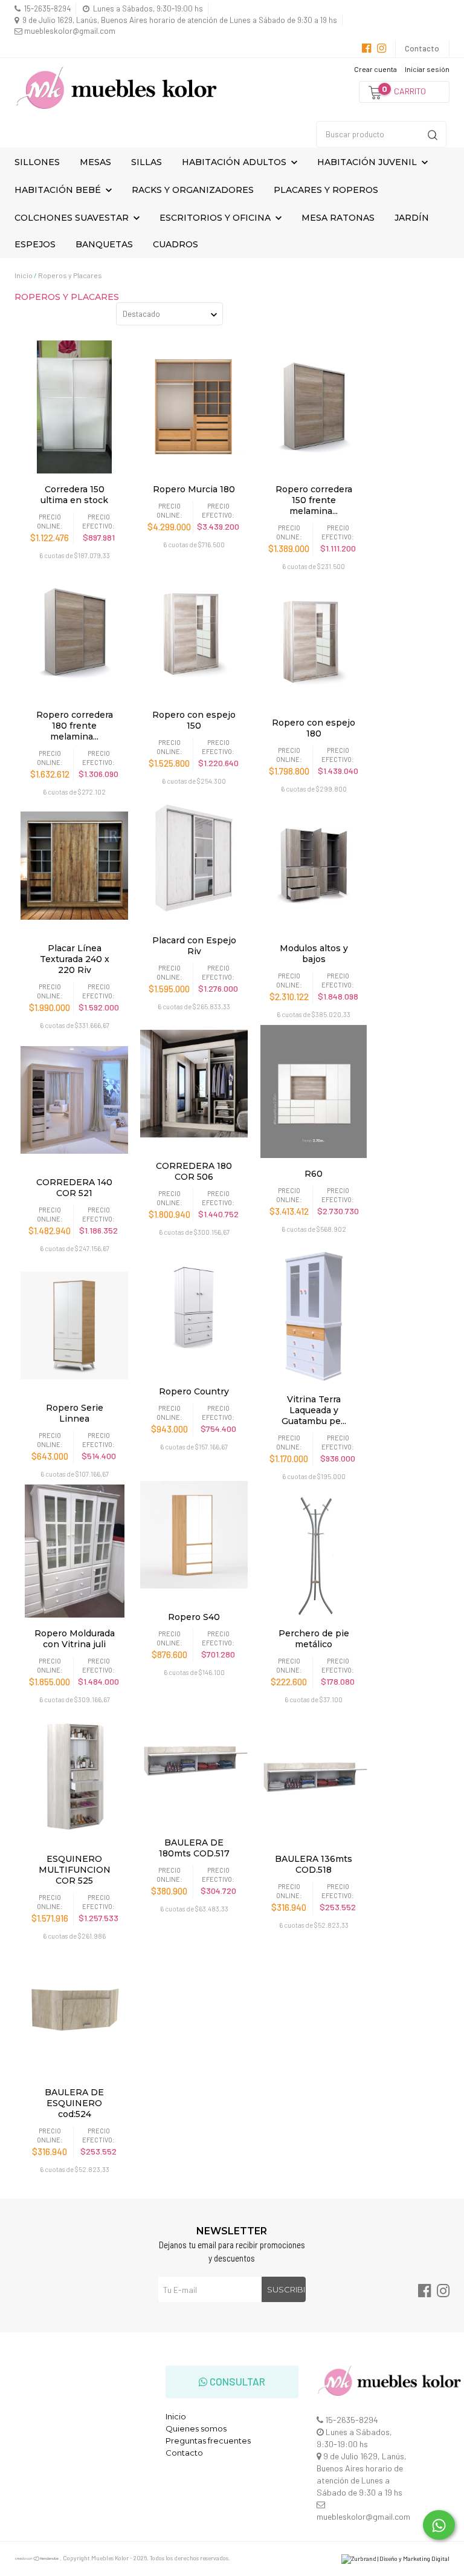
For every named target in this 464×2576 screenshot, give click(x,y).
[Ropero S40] (194, 1535)
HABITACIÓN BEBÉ (59, 190)
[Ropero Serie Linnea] (74, 1325)
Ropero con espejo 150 (194, 720)
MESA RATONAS (338, 218)
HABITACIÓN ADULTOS (235, 162)
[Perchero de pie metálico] (314, 1551)
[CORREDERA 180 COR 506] (194, 1084)
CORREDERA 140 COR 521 (74, 1188)
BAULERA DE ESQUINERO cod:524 (74, 2103)
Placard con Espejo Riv (194, 946)
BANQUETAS (104, 244)
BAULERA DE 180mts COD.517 (194, 1848)
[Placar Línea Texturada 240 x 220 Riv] (74, 866)
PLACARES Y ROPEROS (326, 190)
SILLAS (147, 162)
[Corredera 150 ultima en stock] (74, 407)
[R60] (314, 1091)
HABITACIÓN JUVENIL (368, 162)
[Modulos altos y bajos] (314, 866)
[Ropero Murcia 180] (194, 407)
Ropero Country (194, 1391)
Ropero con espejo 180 (314, 728)
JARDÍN (412, 218)
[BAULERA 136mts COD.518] (314, 1777)
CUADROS (176, 244)
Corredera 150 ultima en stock (74, 495)
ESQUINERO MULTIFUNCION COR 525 (75, 1870)
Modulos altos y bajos (314, 954)
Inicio (24, 275)
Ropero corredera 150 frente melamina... (314, 500)
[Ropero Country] (194, 1309)
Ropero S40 (194, 1617)
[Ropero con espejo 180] (314, 640)
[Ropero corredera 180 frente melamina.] (74, 633)
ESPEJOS (35, 244)
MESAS (95, 162)
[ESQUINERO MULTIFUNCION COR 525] (74, 1777)
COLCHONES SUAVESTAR (73, 218)
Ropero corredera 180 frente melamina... (75, 726)
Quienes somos (196, 2428)
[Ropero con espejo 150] (194, 633)
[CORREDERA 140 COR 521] (74, 1100)
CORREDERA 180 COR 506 (194, 1171)
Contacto (422, 48)
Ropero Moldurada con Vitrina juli (75, 1639)
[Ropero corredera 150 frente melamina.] (314, 407)
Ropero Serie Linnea (75, 1413)
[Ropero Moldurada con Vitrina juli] (74, 1551)
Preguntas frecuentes (208, 2441)
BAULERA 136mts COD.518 (314, 1864)
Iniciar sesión (427, 69)
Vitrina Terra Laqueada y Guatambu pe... (314, 1410)
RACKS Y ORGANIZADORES (193, 190)
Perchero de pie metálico (314, 1639)
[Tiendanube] (37, 2559)
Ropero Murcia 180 (194, 489)
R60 (314, 1174)
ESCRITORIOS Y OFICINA (216, 218)
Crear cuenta (375, 69)
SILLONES (37, 162)
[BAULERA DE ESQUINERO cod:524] (74, 2010)
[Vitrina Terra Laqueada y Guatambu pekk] (314, 1317)
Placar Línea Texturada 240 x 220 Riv (75, 959)
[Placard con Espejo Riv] (194, 858)
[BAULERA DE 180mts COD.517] (194, 1760)
